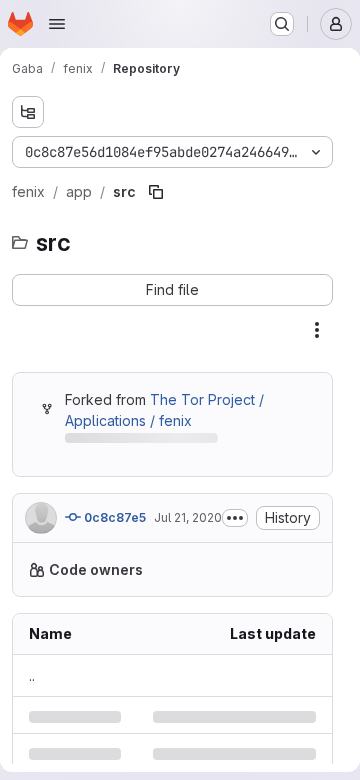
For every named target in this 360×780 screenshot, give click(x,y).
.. (32, 675)
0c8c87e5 (113, 517)
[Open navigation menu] (57, 24)
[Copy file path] (156, 192)
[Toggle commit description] (235, 518)
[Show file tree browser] (28, 112)
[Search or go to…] (282, 24)
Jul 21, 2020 (188, 517)
